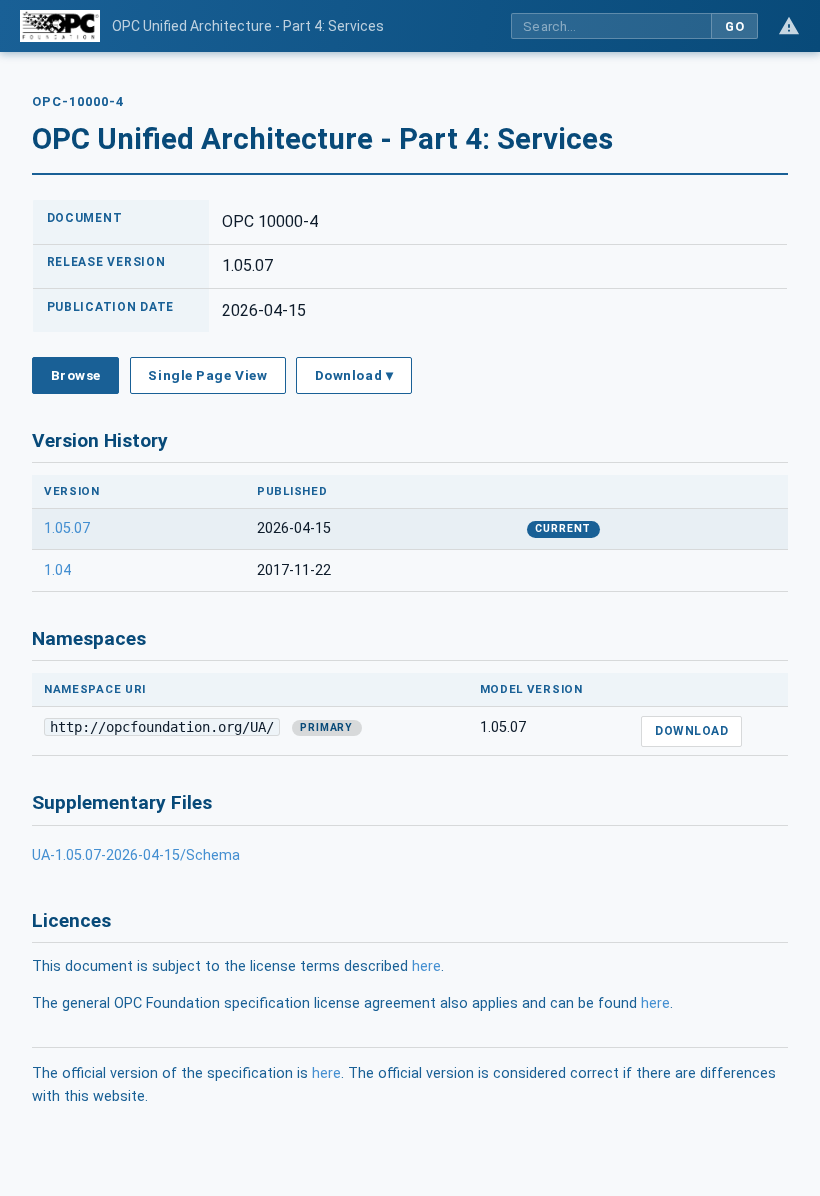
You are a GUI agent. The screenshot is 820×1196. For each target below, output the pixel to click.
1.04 (57, 570)
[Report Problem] (789, 26)
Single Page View (207, 375)
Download (691, 731)
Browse (76, 375)
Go (734, 26)
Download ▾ (354, 375)
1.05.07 (67, 528)
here (426, 966)
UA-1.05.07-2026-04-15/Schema (136, 855)
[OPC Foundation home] (60, 26)
